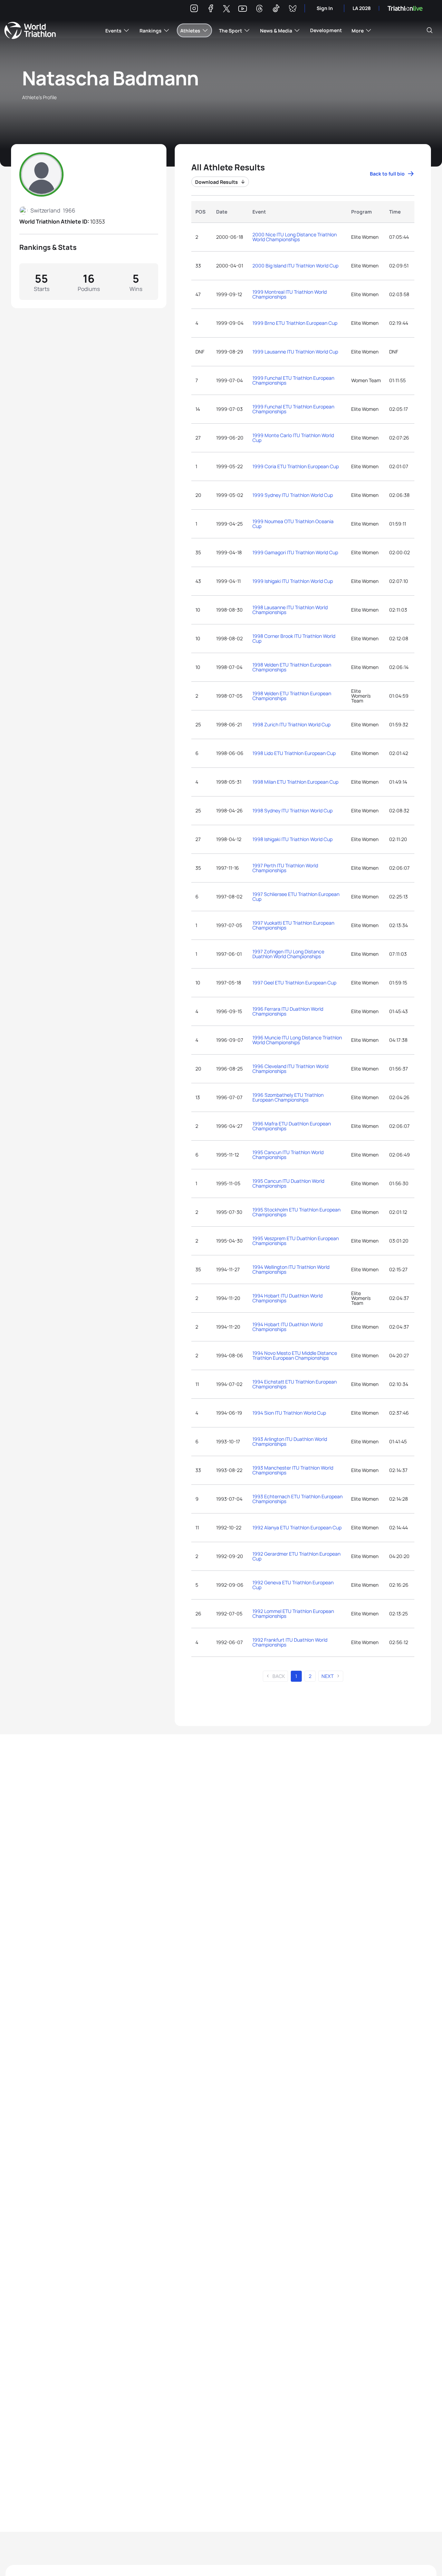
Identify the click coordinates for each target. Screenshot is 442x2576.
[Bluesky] (292, 10)
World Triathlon (30, 30)
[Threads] (259, 10)
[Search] (430, 30)
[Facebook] (211, 10)
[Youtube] (243, 9)
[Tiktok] (276, 10)
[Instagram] (194, 10)
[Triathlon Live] (405, 8)
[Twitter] (227, 9)
